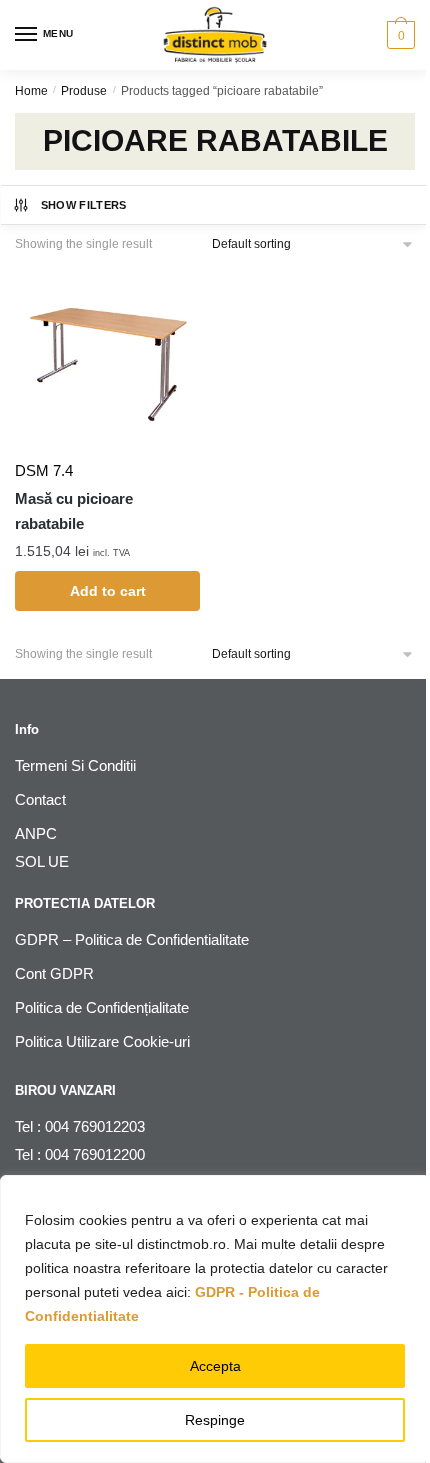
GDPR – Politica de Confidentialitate (132, 939)
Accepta (215, 1366)
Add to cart (108, 591)
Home (31, 91)
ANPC (36, 833)
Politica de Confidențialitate (102, 1007)
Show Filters (84, 205)
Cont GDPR (54, 973)
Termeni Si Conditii (75, 765)
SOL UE (42, 861)
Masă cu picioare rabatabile (74, 510)
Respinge (215, 1420)
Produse (84, 91)
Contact (40, 799)
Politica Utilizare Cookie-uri (102, 1041)
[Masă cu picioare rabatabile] (107, 356)
